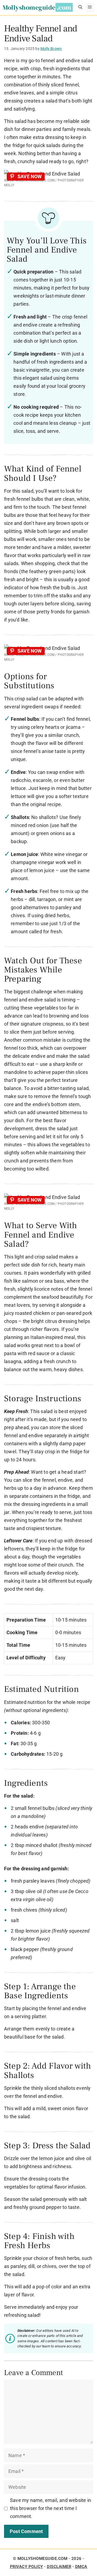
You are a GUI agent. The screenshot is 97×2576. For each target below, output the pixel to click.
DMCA (81, 2567)
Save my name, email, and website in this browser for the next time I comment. (51, 2508)
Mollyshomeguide (29, 7)
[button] (80, 8)
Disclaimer (59, 2567)
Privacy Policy (27, 2567)
